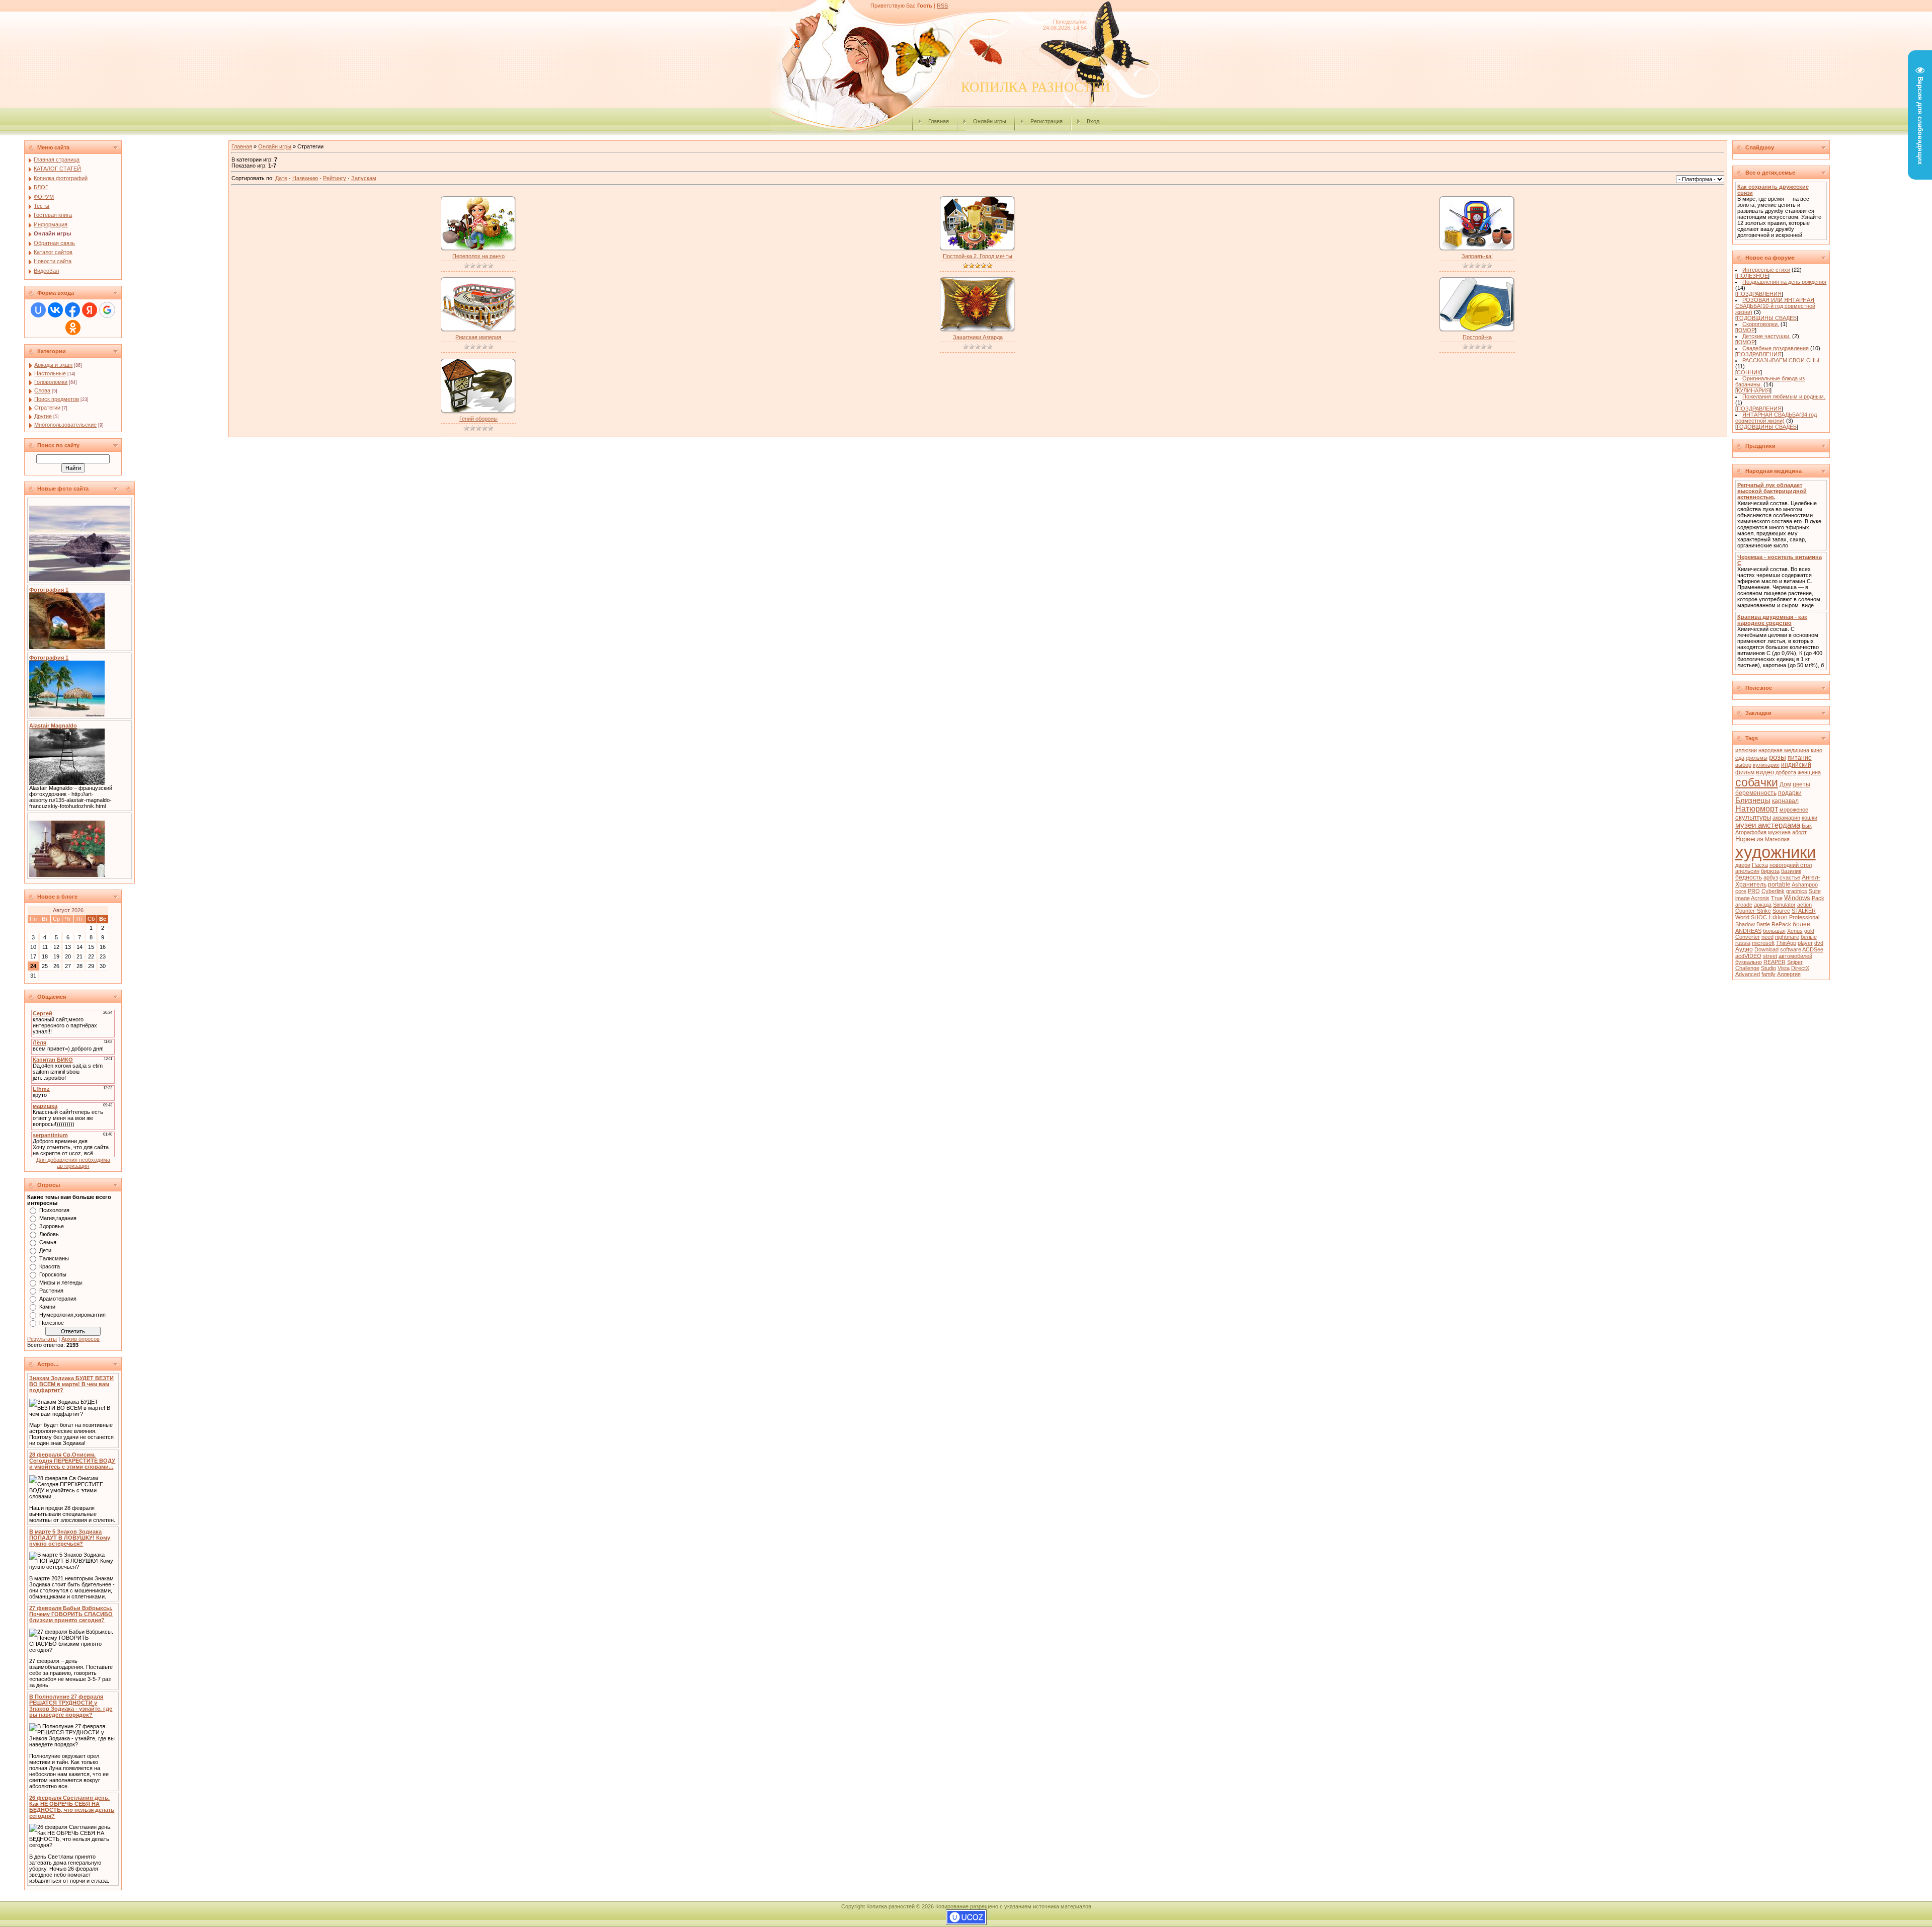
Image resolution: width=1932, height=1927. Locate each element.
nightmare (1787, 937)
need (1767, 937)
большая (1774, 931)
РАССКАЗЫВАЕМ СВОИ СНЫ (1781, 360)
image (1743, 898)
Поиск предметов (57, 399)
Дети (45, 1250)
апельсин (1747, 871)
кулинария (1766, 765)
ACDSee (1813, 949)
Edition (1778, 917)
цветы (1801, 784)
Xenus (1795, 931)
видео (1765, 772)
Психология (54, 1210)
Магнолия (1777, 839)
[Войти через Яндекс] (90, 310)
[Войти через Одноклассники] (73, 328)
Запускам (364, 178)
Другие (43, 416)
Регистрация (1046, 121)
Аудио (1744, 949)
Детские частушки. (1766, 336)
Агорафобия (1751, 832)
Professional (1804, 917)
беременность (1756, 793)
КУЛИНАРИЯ (1753, 390)
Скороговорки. (1761, 324)
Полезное (52, 1323)
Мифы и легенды (61, 1282)
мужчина (1779, 832)
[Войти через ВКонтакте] (55, 310)
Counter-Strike (1753, 911)
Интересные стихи (1766, 270)
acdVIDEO (1748, 956)
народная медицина (1784, 750)
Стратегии (47, 408)
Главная (939, 121)
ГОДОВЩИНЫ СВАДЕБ (1767, 318)
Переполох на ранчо (478, 256)
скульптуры (1753, 817)
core (1741, 891)
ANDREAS (1748, 931)
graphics (1797, 891)
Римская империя (478, 337)
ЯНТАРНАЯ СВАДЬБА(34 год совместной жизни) (1776, 418)
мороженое (1794, 810)
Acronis (1760, 898)
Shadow (1745, 924)
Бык (1807, 826)
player (1805, 943)
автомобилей (1795, 956)
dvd (1819, 943)
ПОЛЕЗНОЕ (1752, 276)
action (1804, 905)
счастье (1790, 877)
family (1768, 974)
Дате (281, 178)
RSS (942, 6)
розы (1778, 757)
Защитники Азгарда (978, 337)
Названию (305, 178)
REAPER (1775, 962)
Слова (42, 390)
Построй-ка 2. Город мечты (978, 256)
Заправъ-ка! (1477, 256)
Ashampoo (1805, 885)
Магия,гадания (58, 1218)
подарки (1790, 793)
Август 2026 (68, 910)
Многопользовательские (65, 425)
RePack (1781, 924)
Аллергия (1789, 974)
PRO (1754, 891)
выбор (1743, 765)
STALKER (1804, 911)
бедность (1749, 877)
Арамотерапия (58, 1299)
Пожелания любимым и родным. (1784, 396)
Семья (48, 1242)
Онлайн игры (990, 121)
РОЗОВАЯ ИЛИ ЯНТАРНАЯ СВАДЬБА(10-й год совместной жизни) (1775, 306)
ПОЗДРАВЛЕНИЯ (1759, 294)
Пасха (1760, 865)
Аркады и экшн (53, 365)
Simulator (1784, 905)
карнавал (1785, 801)
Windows (1797, 898)
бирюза (1770, 871)
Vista (1784, 968)
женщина (1809, 772)
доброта (1786, 772)
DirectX (1800, 968)
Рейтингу (335, 178)
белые (1809, 937)
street (1770, 956)
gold (1809, 931)
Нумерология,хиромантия (72, 1315)
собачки (1757, 782)
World (1742, 917)
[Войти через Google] (107, 310)
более (1801, 924)
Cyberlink (1773, 891)
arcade (1744, 905)
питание (1800, 758)
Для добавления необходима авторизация (73, 1163)
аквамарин (1786, 818)
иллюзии (1746, 750)
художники (1776, 852)
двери (1743, 865)
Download (1766, 949)
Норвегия (1749, 839)
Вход (1093, 121)
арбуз (1771, 877)
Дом (1785, 784)
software (1791, 949)
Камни (47, 1307)
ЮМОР (1746, 330)
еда (1740, 758)
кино (1817, 750)
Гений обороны (478, 419)
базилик (1791, 871)
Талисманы (54, 1258)
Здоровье (52, 1226)
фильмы (1757, 758)
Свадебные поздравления (1776, 348)
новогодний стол (1791, 865)
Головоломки (51, 382)
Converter (1748, 937)
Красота (50, 1266)
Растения (51, 1291)
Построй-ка (1477, 337)
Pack (1818, 898)
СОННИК (1749, 372)
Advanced (1748, 974)
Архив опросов (80, 1339)
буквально (1749, 962)
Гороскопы (53, 1274)
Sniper (1795, 962)
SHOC (1759, 917)
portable (1779, 885)
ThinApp (1786, 943)
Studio (1768, 968)
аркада (1763, 905)
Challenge (1747, 968)
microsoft (1763, 943)
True (1777, 898)
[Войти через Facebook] (72, 310)
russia (1743, 943)
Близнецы (1753, 800)
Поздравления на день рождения (1784, 282)
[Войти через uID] (38, 310)
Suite (1815, 891)
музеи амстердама (1768, 825)
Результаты (42, 1339)
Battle (1763, 924)
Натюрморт (1757, 809)
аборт (1799, 832)
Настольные (50, 373)
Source (1781, 911)
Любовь (49, 1234)
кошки (1809, 818)
